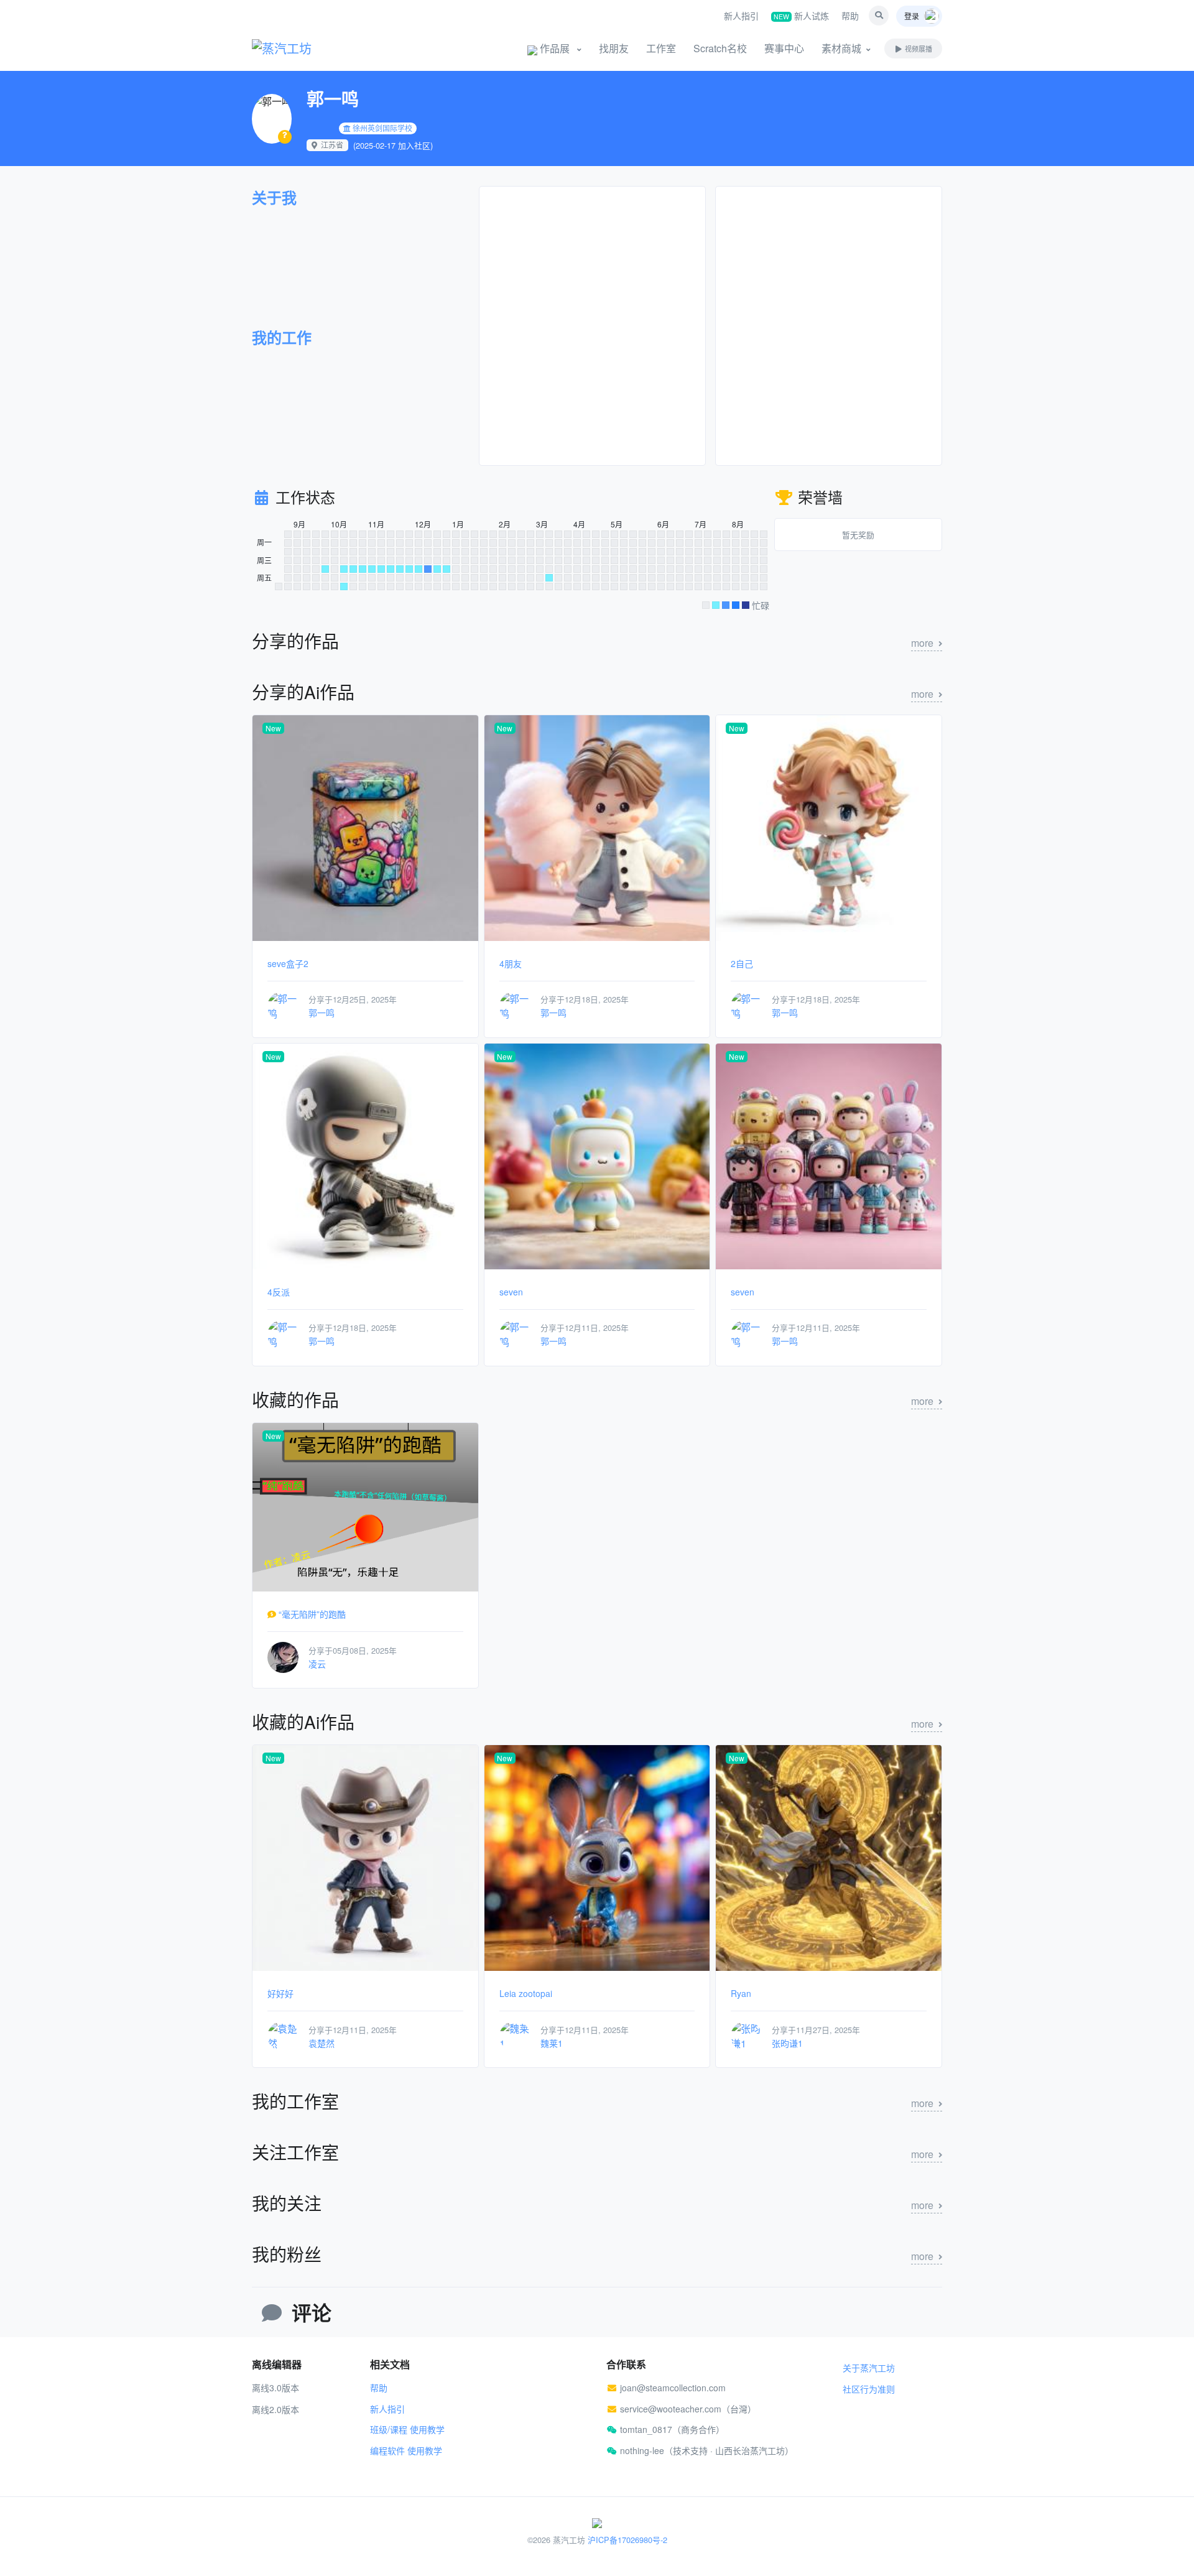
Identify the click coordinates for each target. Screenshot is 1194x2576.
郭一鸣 (322, 1012)
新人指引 (741, 16)
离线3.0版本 (275, 2388)
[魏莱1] (515, 2035)
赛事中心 (784, 48)
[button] (879, 16)
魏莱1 (552, 2043)
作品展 (555, 48)
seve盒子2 (288, 963)
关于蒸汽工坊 (869, 2368)
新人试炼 (801, 16)
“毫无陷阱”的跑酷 (312, 1614)
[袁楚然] (283, 2035)
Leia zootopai (526, 1993)
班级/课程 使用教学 (407, 2429)
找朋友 (614, 48)
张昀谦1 (787, 2043)
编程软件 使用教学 (406, 2450)
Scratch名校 (720, 48)
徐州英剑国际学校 (382, 128)
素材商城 (841, 48)
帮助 (850, 16)
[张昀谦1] (746, 2035)
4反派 (279, 1292)
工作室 (661, 48)
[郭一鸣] (283, 1005)
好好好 (280, 1993)
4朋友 (511, 963)
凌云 (317, 1664)
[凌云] (283, 1656)
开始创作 (473, 48)
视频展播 (918, 49)
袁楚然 (322, 2043)
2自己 (742, 963)
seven (511, 1292)
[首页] (298, 49)
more (922, 643)
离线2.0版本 (275, 2409)
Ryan (741, 1993)
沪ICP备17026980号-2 (627, 2540)
